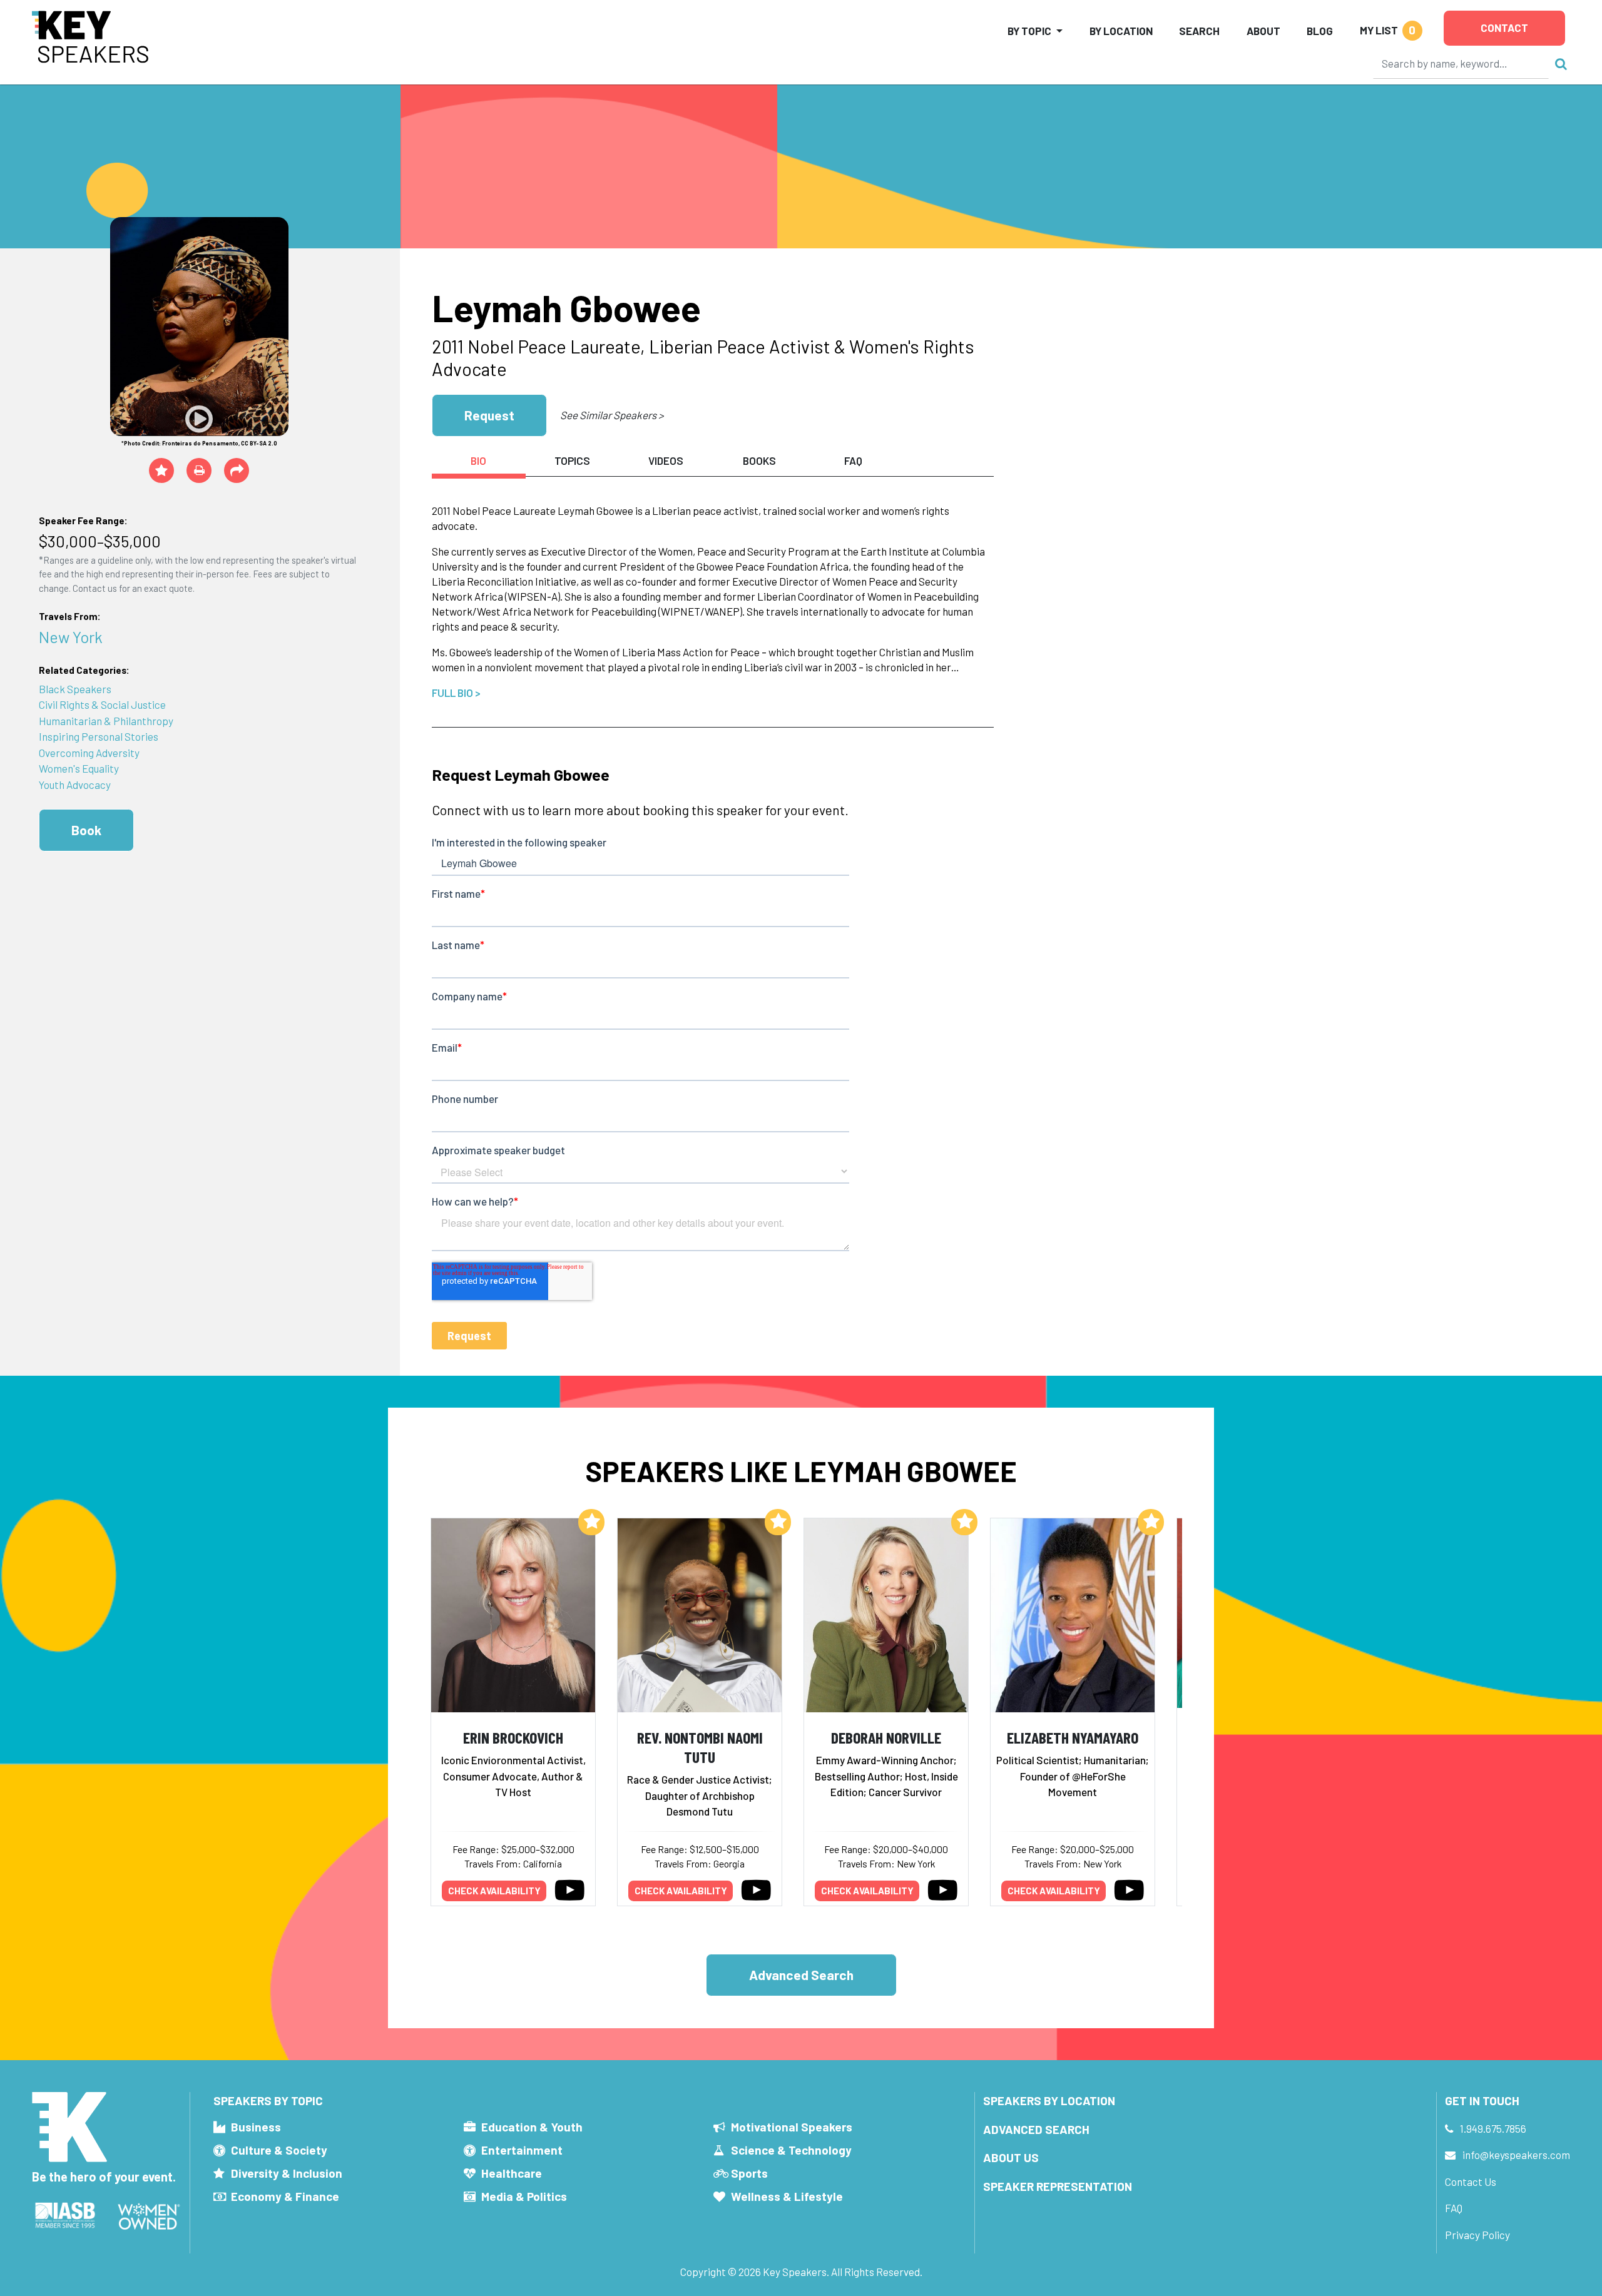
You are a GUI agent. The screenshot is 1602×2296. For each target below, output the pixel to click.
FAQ (1454, 2208)
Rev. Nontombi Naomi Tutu (700, 1747)
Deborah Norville (886, 1737)
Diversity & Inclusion (287, 2173)
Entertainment (522, 2150)
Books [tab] (759, 460)
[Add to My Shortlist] (161, 470)
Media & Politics (524, 2196)
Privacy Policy (1477, 2235)
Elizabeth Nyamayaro (1073, 1737)
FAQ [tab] (853, 460)
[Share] (237, 470)
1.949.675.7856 (1493, 2128)
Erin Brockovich (513, 1737)
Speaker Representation (1058, 2186)
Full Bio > (456, 693)
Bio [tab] (478, 460)
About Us (1011, 2157)
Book (86, 830)
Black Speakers (75, 689)
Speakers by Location (1049, 2100)
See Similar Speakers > (612, 415)
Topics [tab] (572, 460)
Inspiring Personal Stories (99, 736)
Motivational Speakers (792, 2127)
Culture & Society (279, 2150)
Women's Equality (79, 768)
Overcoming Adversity (89, 753)
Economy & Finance (285, 2196)
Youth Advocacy (75, 785)
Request (489, 415)
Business (256, 2127)
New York (71, 637)
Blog (1320, 31)
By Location (1121, 31)
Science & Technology (791, 2150)
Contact (1504, 28)
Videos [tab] (666, 460)
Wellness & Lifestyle (787, 2196)
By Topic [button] (1029, 31)
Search (1199, 31)
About (1263, 31)
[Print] (199, 470)
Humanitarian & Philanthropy (106, 721)
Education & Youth (532, 2127)
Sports (749, 2173)
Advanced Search (801, 1975)
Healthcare (512, 2173)
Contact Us (1471, 2182)
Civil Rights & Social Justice (102, 704)
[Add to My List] (591, 1522)
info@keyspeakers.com (1516, 2155)
